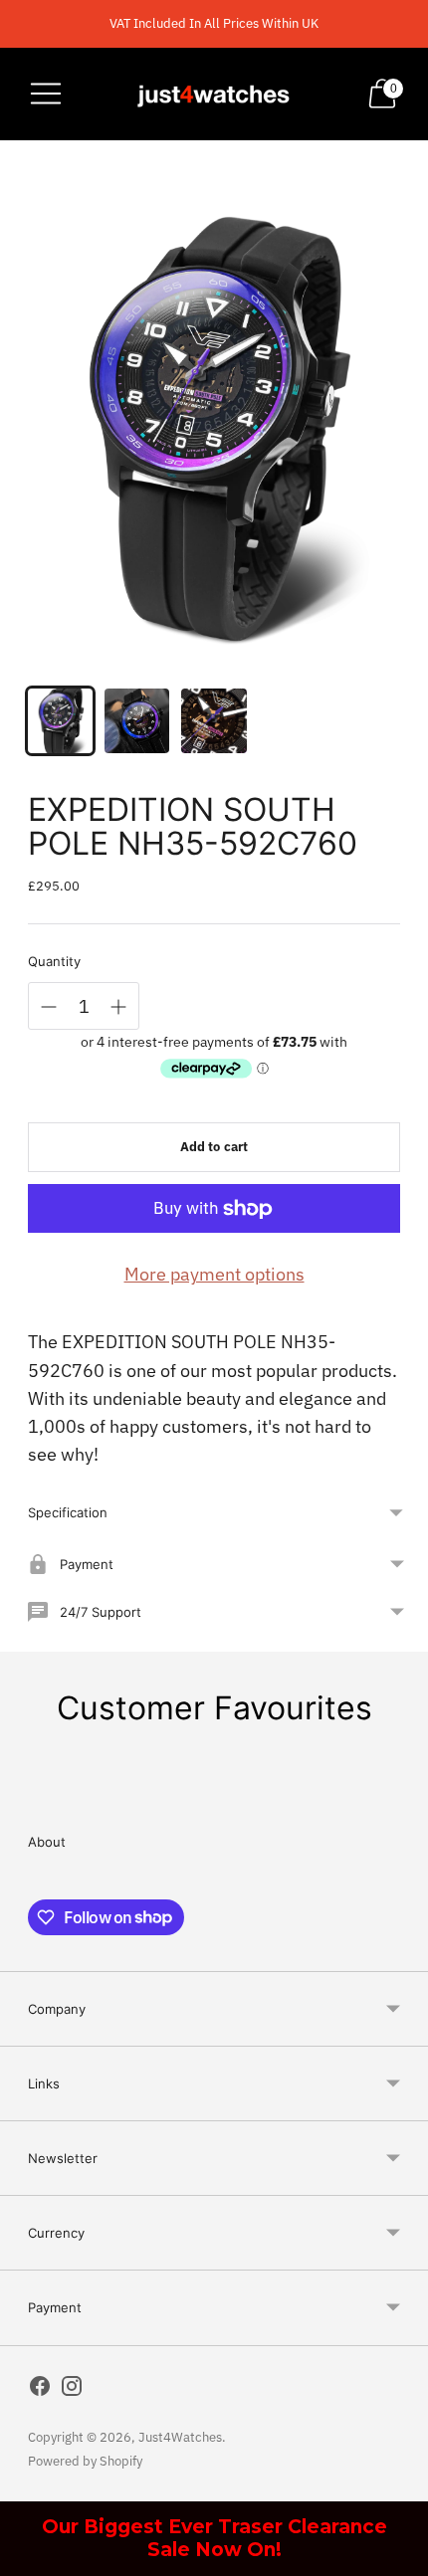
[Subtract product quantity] (49, 1007)
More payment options (214, 1274)
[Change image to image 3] (214, 721)
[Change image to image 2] (137, 721)
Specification (68, 1512)
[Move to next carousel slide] (400, 1789)
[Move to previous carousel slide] (28, 1789)
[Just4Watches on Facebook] (40, 2390)
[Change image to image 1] (60, 721)
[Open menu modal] (46, 94)
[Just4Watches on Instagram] (72, 2390)
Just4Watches (180, 2437)
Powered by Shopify (85, 2461)
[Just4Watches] (214, 94)
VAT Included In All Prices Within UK (214, 23)
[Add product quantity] (118, 1007)
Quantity (54, 961)
